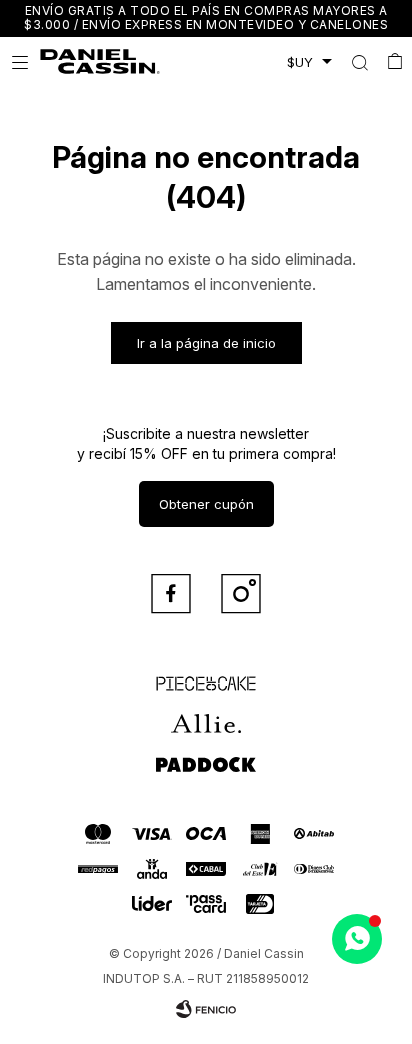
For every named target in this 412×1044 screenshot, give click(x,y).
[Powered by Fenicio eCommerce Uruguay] (206, 1009)
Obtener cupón (206, 504)
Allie (206, 715)
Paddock (206, 755)
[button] (359, 62)
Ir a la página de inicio (206, 343)
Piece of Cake (206, 675)
